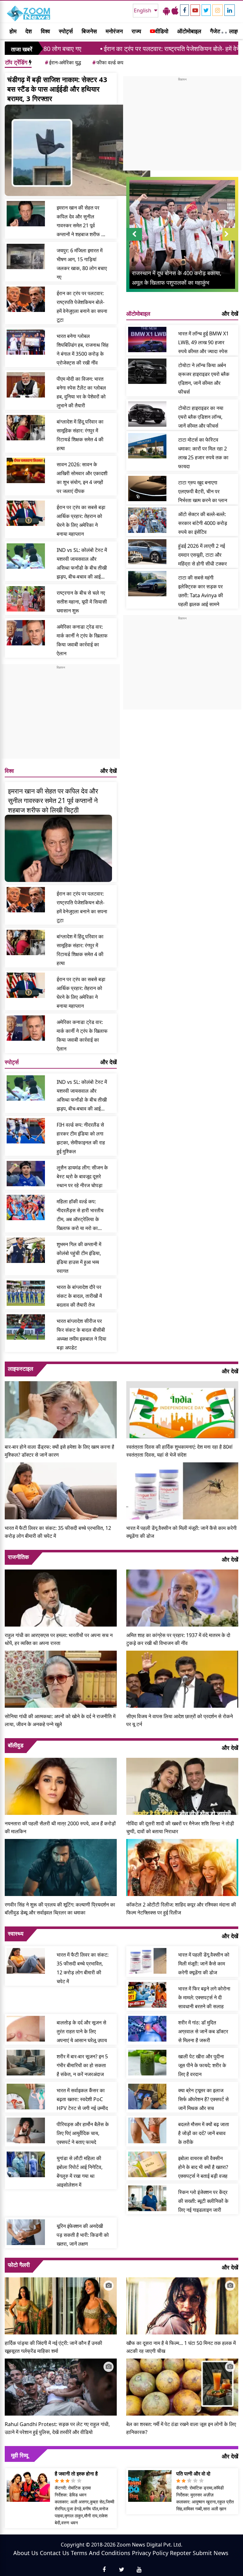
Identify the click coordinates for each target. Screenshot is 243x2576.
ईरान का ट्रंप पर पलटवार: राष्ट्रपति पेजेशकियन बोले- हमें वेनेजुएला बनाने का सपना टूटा (120, 49)
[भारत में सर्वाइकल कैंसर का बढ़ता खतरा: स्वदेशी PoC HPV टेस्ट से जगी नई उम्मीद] (26, 2096)
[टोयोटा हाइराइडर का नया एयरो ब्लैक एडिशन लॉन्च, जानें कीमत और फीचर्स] (147, 414)
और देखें (109, 771)
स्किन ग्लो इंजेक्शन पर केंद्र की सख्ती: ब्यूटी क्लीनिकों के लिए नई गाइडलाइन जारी (203, 2201)
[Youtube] (195, 10)
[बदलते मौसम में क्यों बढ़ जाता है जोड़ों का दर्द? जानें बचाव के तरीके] (147, 2130)
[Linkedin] (230, 10)
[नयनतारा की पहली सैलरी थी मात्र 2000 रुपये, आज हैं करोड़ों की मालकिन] (61, 1786)
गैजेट (215, 31)
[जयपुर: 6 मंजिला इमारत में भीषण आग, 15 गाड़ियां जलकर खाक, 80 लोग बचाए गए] (26, 256)
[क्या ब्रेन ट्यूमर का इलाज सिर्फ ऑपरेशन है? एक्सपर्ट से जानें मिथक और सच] (147, 2096)
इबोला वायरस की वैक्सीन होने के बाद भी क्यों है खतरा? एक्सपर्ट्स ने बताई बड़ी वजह (203, 2167)
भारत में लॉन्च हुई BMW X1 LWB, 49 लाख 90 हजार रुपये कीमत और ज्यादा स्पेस (203, 342)
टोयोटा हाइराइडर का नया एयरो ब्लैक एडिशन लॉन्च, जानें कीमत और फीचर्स (201, 417)
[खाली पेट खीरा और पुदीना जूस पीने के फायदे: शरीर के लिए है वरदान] (147, 2062)
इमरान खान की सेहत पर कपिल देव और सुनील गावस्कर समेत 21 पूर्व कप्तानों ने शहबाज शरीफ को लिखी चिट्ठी (81, 221)
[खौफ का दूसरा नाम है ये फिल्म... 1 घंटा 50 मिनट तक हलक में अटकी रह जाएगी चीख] (182, 2305)
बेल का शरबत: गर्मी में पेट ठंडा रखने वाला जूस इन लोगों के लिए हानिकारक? (181, 2428)
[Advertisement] (61, 714)
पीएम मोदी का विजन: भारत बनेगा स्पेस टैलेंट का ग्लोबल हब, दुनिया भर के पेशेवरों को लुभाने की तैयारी (81, 392)
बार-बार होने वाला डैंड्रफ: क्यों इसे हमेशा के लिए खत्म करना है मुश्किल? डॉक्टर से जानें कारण (59, 1451)
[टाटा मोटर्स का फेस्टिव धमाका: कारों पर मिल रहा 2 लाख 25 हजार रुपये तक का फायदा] (147, 446)
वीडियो (162, 31)
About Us (26, 2553)
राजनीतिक (18, 1557)
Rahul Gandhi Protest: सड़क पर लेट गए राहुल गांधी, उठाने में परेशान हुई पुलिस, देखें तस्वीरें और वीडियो (57, 2428)
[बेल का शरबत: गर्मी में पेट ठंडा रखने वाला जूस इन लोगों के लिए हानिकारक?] (182, 2386)
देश (29, 31)
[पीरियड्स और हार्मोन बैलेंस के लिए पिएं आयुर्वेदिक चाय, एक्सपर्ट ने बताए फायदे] (26, 2130)
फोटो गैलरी (19, 2265)
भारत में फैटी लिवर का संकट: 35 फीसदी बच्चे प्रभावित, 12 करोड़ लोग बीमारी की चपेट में (58, 1532)
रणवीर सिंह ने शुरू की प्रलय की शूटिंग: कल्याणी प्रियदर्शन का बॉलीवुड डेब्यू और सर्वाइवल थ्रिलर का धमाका (60, 1909)
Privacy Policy (150, 2553)
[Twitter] (206, 10)
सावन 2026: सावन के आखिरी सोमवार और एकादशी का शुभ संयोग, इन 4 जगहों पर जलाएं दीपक (82, 478)
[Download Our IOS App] (175, 10)
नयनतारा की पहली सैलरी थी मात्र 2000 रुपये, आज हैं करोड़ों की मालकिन (60, 1827)
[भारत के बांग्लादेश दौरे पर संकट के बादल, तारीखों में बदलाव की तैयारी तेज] (26, 1293)
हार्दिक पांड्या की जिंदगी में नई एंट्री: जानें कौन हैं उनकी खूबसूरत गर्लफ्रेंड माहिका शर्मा (53, 2347)
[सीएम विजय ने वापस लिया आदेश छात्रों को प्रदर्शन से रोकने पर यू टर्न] (182, 1679)
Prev (134, 240)
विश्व (45, 31)
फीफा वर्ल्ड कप (108, 62)
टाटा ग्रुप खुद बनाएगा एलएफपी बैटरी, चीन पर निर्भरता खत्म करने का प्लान (203, 491)
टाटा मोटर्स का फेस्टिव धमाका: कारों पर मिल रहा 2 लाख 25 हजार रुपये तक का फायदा (203, 453)
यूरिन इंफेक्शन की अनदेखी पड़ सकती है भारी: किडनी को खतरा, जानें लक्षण (83, 2235)
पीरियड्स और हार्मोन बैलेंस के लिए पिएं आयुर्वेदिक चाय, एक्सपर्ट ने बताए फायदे (83, 2133)
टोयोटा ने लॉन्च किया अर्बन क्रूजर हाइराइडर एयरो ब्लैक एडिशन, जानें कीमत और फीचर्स (204, 379)
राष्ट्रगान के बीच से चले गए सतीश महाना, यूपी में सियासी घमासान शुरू (82, 602)
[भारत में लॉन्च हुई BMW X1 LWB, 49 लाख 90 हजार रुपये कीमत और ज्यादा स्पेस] (147, 340)
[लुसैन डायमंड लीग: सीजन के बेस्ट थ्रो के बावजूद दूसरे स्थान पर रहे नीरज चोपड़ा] (26, 1174)
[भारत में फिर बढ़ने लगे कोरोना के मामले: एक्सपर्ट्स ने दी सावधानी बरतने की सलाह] (147, 1995)
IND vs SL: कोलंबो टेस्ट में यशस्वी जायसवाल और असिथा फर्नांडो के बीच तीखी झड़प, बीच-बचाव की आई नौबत (82, 564)
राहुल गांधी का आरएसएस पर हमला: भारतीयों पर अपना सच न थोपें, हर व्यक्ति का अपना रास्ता (59, 1639)
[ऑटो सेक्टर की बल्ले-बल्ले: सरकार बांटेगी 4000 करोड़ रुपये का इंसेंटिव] (147, 520)
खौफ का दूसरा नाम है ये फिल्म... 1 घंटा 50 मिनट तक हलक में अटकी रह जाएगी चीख (181, 2347)
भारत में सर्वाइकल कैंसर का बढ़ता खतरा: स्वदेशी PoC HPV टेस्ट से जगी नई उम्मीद (82, 2099)
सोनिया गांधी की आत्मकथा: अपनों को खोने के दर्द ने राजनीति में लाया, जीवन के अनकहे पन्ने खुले (60, 1720)
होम (13, 31)
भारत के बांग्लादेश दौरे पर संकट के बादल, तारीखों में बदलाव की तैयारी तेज (79, 1296)
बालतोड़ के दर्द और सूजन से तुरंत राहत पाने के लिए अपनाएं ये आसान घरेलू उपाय (82, 2031)
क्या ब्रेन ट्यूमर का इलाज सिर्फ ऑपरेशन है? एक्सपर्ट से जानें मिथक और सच (203, 2099)
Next (230, 240)
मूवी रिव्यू (20, 2455)
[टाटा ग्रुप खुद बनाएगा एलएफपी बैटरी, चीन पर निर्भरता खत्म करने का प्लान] (147, 489)
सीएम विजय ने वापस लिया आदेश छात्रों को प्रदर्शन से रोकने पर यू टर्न (180, 1720)
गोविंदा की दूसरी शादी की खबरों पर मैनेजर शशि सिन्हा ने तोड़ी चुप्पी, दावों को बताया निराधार (180, 1827)
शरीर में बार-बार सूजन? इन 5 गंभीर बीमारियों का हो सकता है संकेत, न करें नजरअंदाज (82, 2065)
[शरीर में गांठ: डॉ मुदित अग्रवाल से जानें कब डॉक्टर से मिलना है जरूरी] (147, 2029)
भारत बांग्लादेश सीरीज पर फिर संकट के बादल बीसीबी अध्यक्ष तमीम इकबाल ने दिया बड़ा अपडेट (81, 1334)
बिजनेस (89, 31)
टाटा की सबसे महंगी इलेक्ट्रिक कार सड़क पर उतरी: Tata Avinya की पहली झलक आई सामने (201, 591)
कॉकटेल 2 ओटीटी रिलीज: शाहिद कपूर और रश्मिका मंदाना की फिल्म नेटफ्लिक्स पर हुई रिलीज (181, 1909)
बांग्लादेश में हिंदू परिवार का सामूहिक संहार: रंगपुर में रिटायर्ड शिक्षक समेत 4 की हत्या (80, 435)
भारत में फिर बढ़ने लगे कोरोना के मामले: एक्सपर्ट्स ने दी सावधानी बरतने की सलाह (204, 1997)
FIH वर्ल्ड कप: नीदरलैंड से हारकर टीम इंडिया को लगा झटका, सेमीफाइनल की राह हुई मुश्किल (81, 1138)
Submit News (211, 2553)
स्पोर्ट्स (66, 31)
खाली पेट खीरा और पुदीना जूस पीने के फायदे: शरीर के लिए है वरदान (202, 2065)
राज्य (136, 31)
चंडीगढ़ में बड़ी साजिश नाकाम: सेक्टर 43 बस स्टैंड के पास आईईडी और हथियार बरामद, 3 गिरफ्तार (57, 89)
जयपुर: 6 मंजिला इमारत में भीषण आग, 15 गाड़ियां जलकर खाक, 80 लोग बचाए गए (82, 264)
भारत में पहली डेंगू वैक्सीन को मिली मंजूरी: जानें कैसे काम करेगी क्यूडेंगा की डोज (181, 1532)
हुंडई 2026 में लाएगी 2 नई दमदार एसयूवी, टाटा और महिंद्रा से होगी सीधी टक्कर (202, 555)
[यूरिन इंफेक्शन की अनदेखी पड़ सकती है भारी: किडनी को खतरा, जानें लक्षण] (26, 2232)
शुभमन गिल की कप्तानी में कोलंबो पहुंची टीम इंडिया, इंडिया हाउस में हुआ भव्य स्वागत (79, 1258)
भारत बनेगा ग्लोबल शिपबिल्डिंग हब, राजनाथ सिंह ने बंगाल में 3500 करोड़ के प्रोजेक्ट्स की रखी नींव (83, 349)
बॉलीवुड (16, 1745)
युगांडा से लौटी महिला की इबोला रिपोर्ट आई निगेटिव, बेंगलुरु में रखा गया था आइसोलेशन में (80, 2171)
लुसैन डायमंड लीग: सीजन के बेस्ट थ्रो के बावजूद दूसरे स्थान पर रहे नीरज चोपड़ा (82, 1176)
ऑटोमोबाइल (189, 31)
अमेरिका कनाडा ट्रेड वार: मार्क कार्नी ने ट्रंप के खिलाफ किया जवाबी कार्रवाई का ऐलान (82, 640)
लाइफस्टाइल (21, 1369)
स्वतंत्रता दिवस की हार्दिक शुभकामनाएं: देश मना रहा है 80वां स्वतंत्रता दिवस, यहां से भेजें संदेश (179, 1451)
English (143, 10)
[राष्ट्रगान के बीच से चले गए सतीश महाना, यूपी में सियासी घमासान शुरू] (26, 599)
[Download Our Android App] (166, 10)
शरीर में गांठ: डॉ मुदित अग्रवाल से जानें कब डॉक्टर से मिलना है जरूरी (203, 2031)
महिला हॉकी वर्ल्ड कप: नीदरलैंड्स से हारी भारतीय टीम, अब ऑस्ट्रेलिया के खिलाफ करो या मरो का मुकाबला (80, 1215)
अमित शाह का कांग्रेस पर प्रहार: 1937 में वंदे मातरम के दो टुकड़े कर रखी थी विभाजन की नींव (178, 1639)
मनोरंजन (114, 31)
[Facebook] (184, 10)
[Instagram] (218, 10)
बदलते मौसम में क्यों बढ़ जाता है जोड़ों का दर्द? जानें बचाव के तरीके (204, 2133)
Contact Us (55, 2553)
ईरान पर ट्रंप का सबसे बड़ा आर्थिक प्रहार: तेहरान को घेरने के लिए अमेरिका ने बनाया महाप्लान (81, 521)
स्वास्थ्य (16, 1933)
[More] (222, 31)
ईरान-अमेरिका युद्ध (63, 62)
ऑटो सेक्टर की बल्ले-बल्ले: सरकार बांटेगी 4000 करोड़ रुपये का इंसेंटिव (203, 523)
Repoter (181, 2553)
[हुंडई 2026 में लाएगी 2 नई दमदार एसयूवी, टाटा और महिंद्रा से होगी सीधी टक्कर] (147, 552)
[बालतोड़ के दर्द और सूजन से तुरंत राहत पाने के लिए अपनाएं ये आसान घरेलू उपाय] (26, 2029)
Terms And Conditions (101, 2553)
